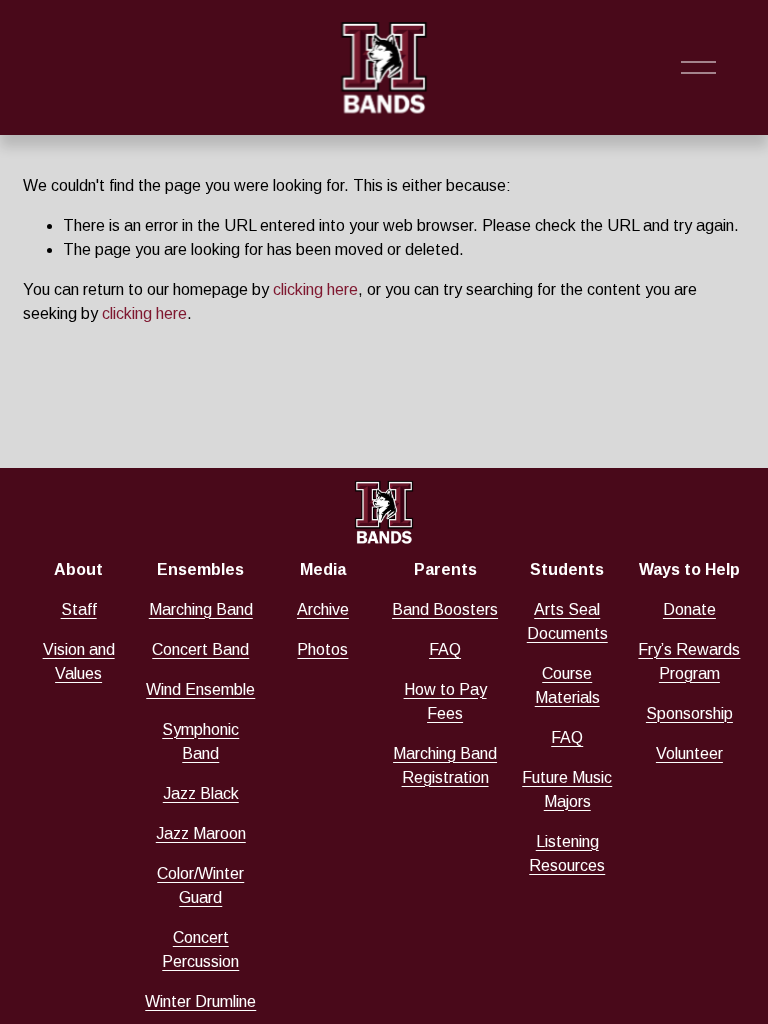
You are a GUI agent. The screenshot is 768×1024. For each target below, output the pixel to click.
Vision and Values (79, 661)
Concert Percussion (200, 949)
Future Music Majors (567, 789)
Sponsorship (689, 713)
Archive (323, 609)
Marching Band (201, 609)
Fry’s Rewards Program (689, 661)
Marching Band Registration (445, 765)
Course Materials (567, 685)
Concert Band (200, 649)
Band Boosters (445, 609)
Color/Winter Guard (200, 885)
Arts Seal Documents (567, 621)
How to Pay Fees (445, 701)
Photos (322, 649)
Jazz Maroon (201, 833)
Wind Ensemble (200, 689)
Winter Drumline (200, 1001)
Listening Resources (567, 853)
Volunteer (689, 753)
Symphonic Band (200, 741)
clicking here (315, 289)
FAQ (445, 649)
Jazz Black (201, 793)
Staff (79, 609)
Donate (689, 609)
